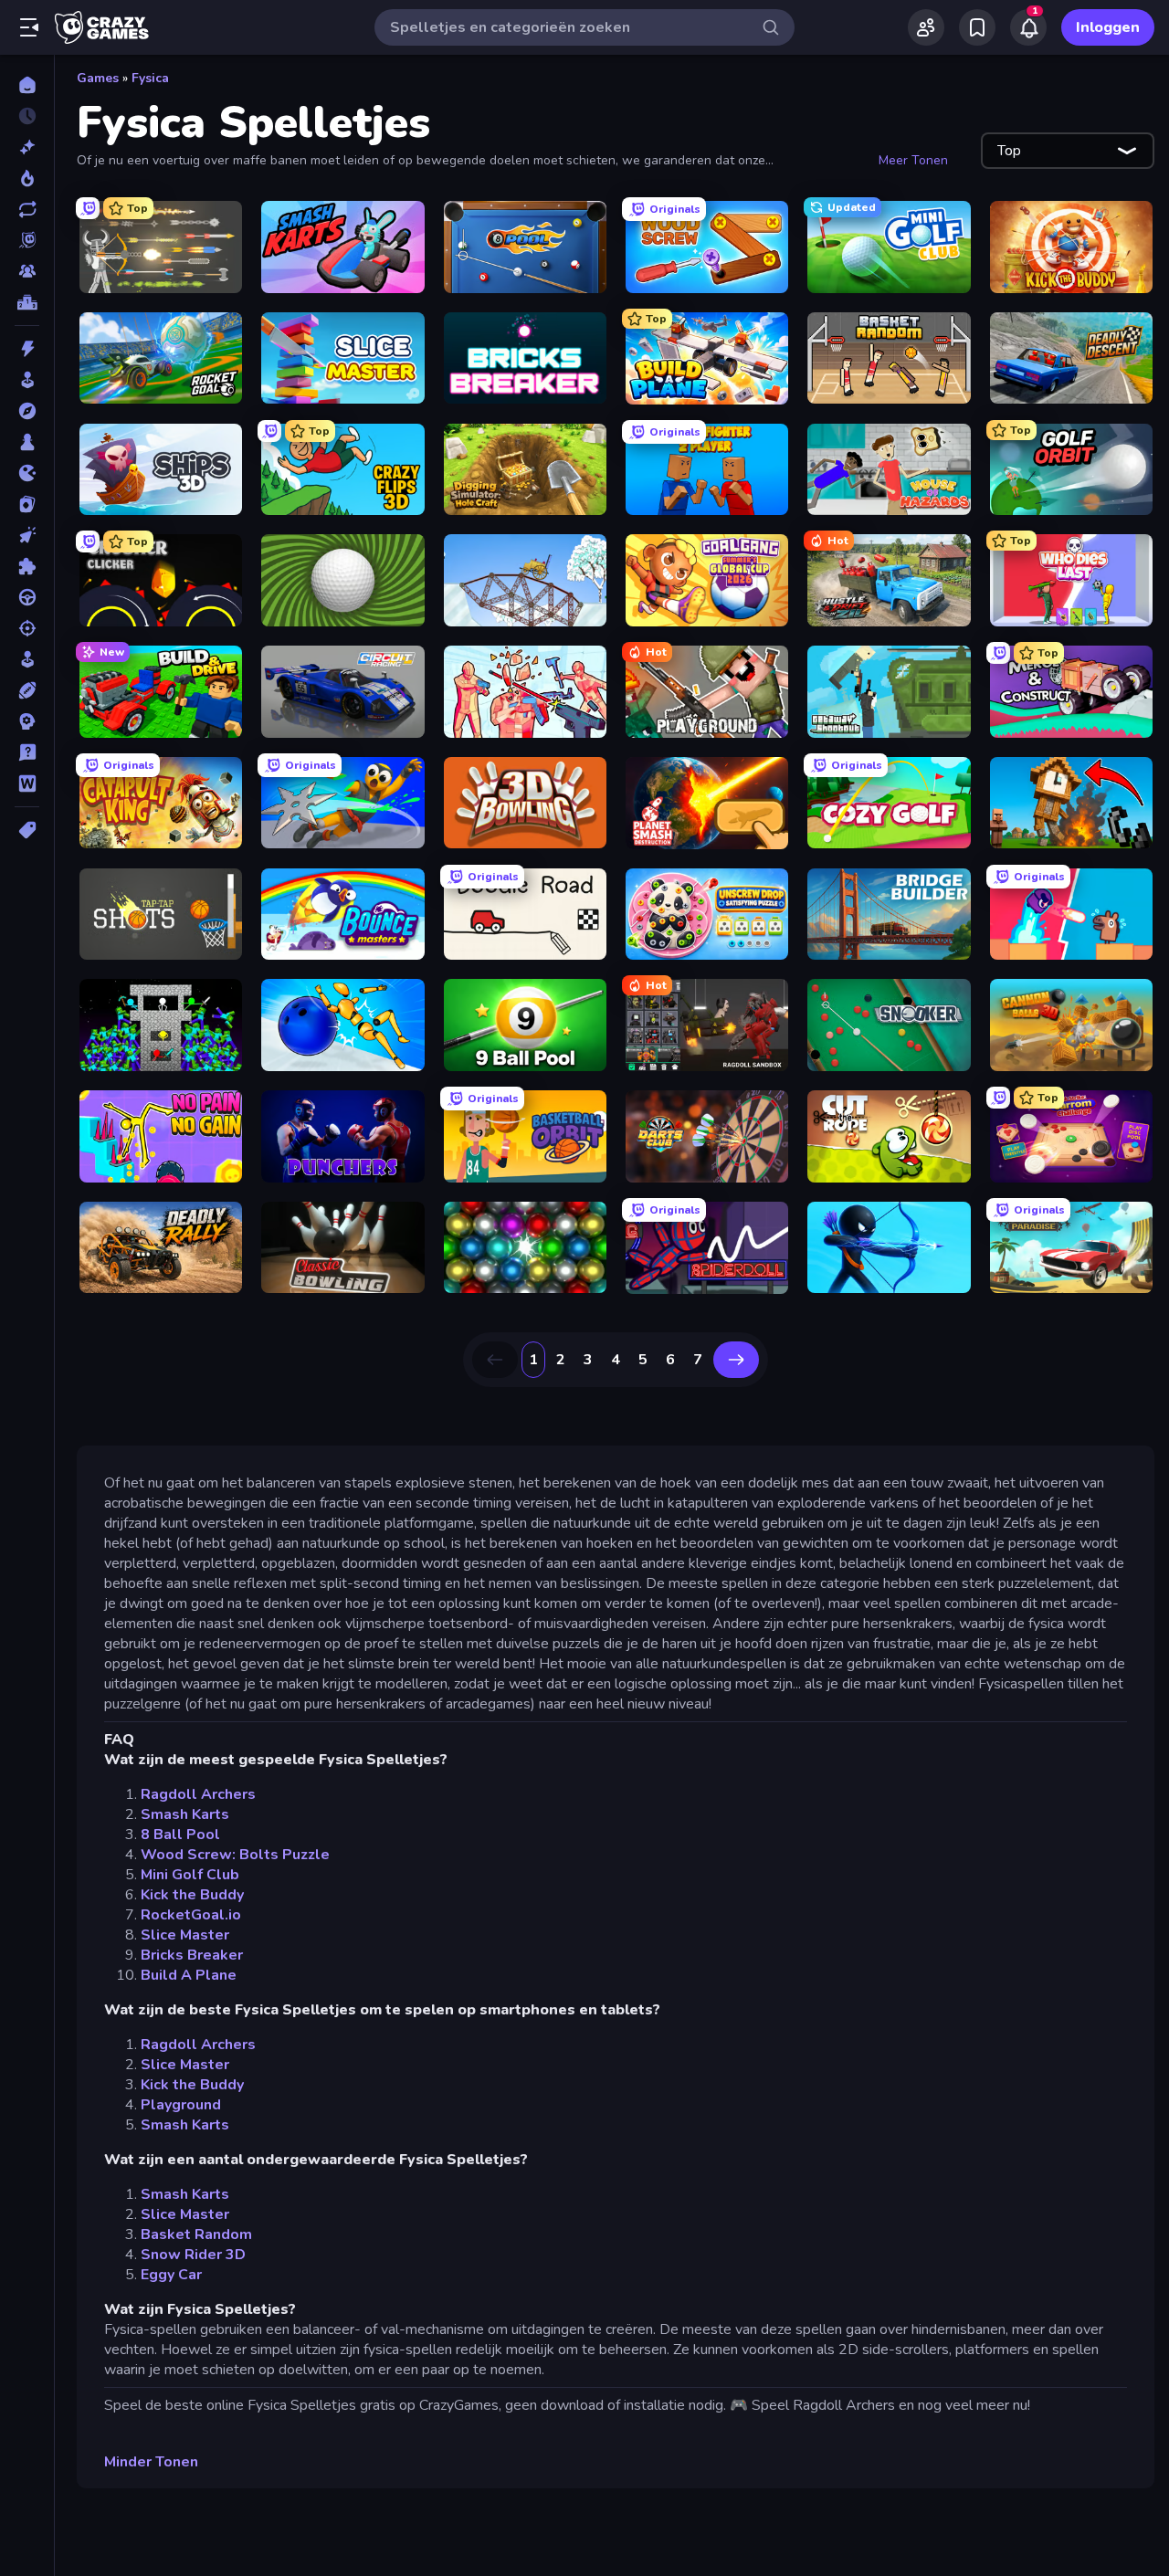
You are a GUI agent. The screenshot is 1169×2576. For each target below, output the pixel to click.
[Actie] (27, 349)
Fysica (150, 78)
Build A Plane (189, 1975)
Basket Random (196, 2234)
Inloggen (1108, 27)
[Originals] (27, 240)
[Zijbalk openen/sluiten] (29, 27)
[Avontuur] (27, 411)
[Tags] (27, 830)
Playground (181, 2105)
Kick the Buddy (192, 1895)
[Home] (27, 85)
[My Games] (977, 27)
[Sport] (27, 690)
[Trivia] (27, 752)
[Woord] (27, 783)
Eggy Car (171, 2275)
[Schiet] (27, 628)
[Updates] (27, 209)
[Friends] (926, 27)
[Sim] (27, 659)
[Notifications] (1028, 27)
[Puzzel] (27, 566)
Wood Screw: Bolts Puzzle (235, 1855)
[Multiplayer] (27, 271)
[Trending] (27, 178)
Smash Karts (185, 1814)
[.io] (27, 473)
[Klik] (27, 535)
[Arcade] (27, 380)
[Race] (27, 597)
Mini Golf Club (190, 1875)
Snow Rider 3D (193, 2255)
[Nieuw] (27, 147)
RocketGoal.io (191, 1915)
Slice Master (185, 1935)
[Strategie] (27, 721)
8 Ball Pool (180, 1835)
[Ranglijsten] (27, 302)
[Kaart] (27, 504)
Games (98, 78)
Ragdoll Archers (198, 1794)
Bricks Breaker (192, 1955)
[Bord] (27, 442)
